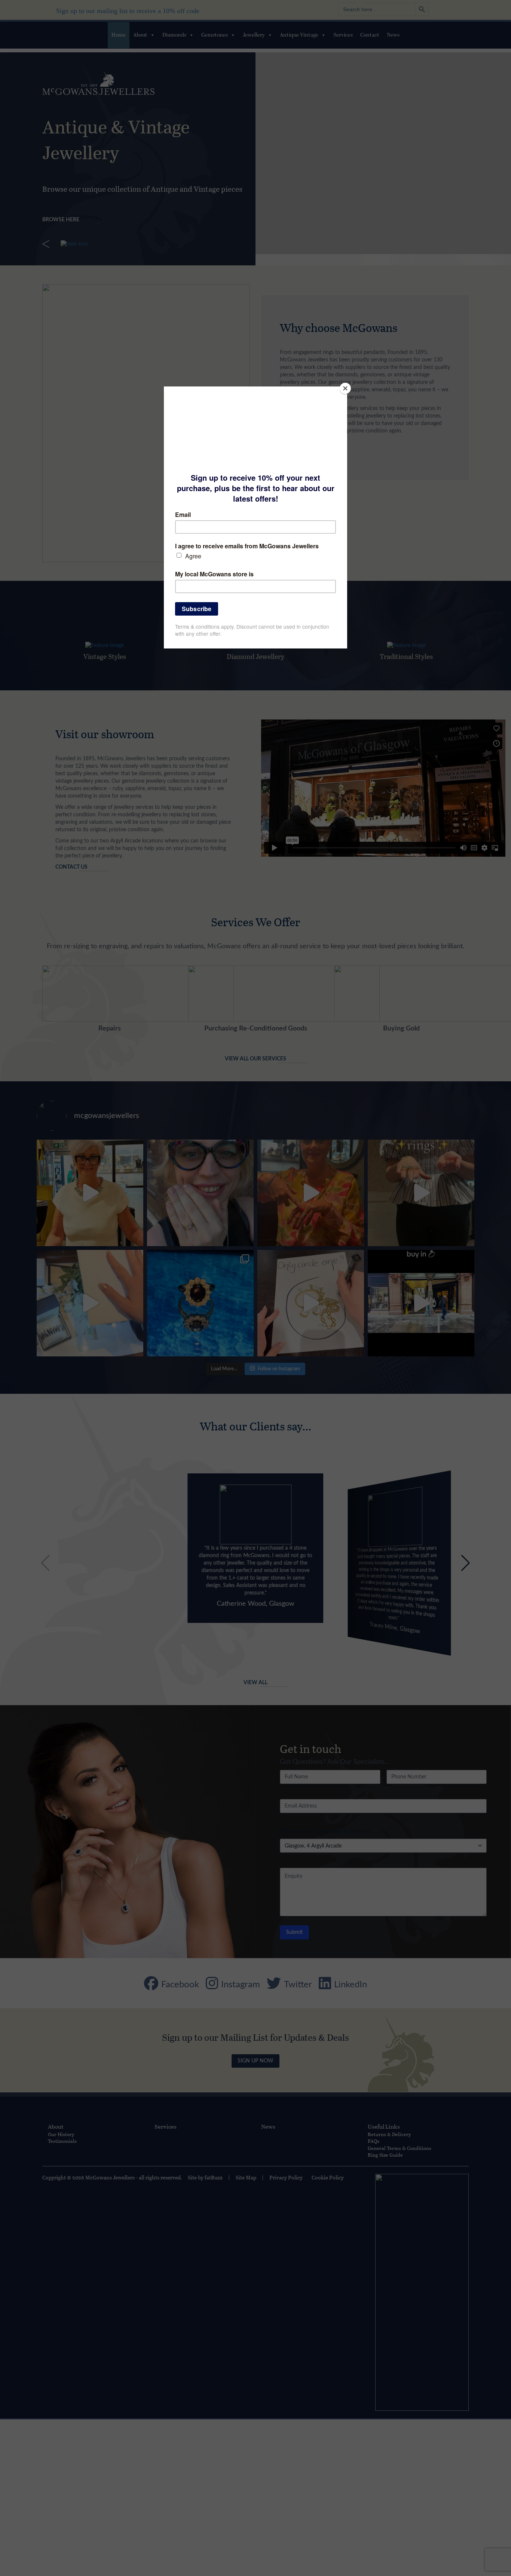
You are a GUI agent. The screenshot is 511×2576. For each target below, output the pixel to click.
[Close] (345, 388)
